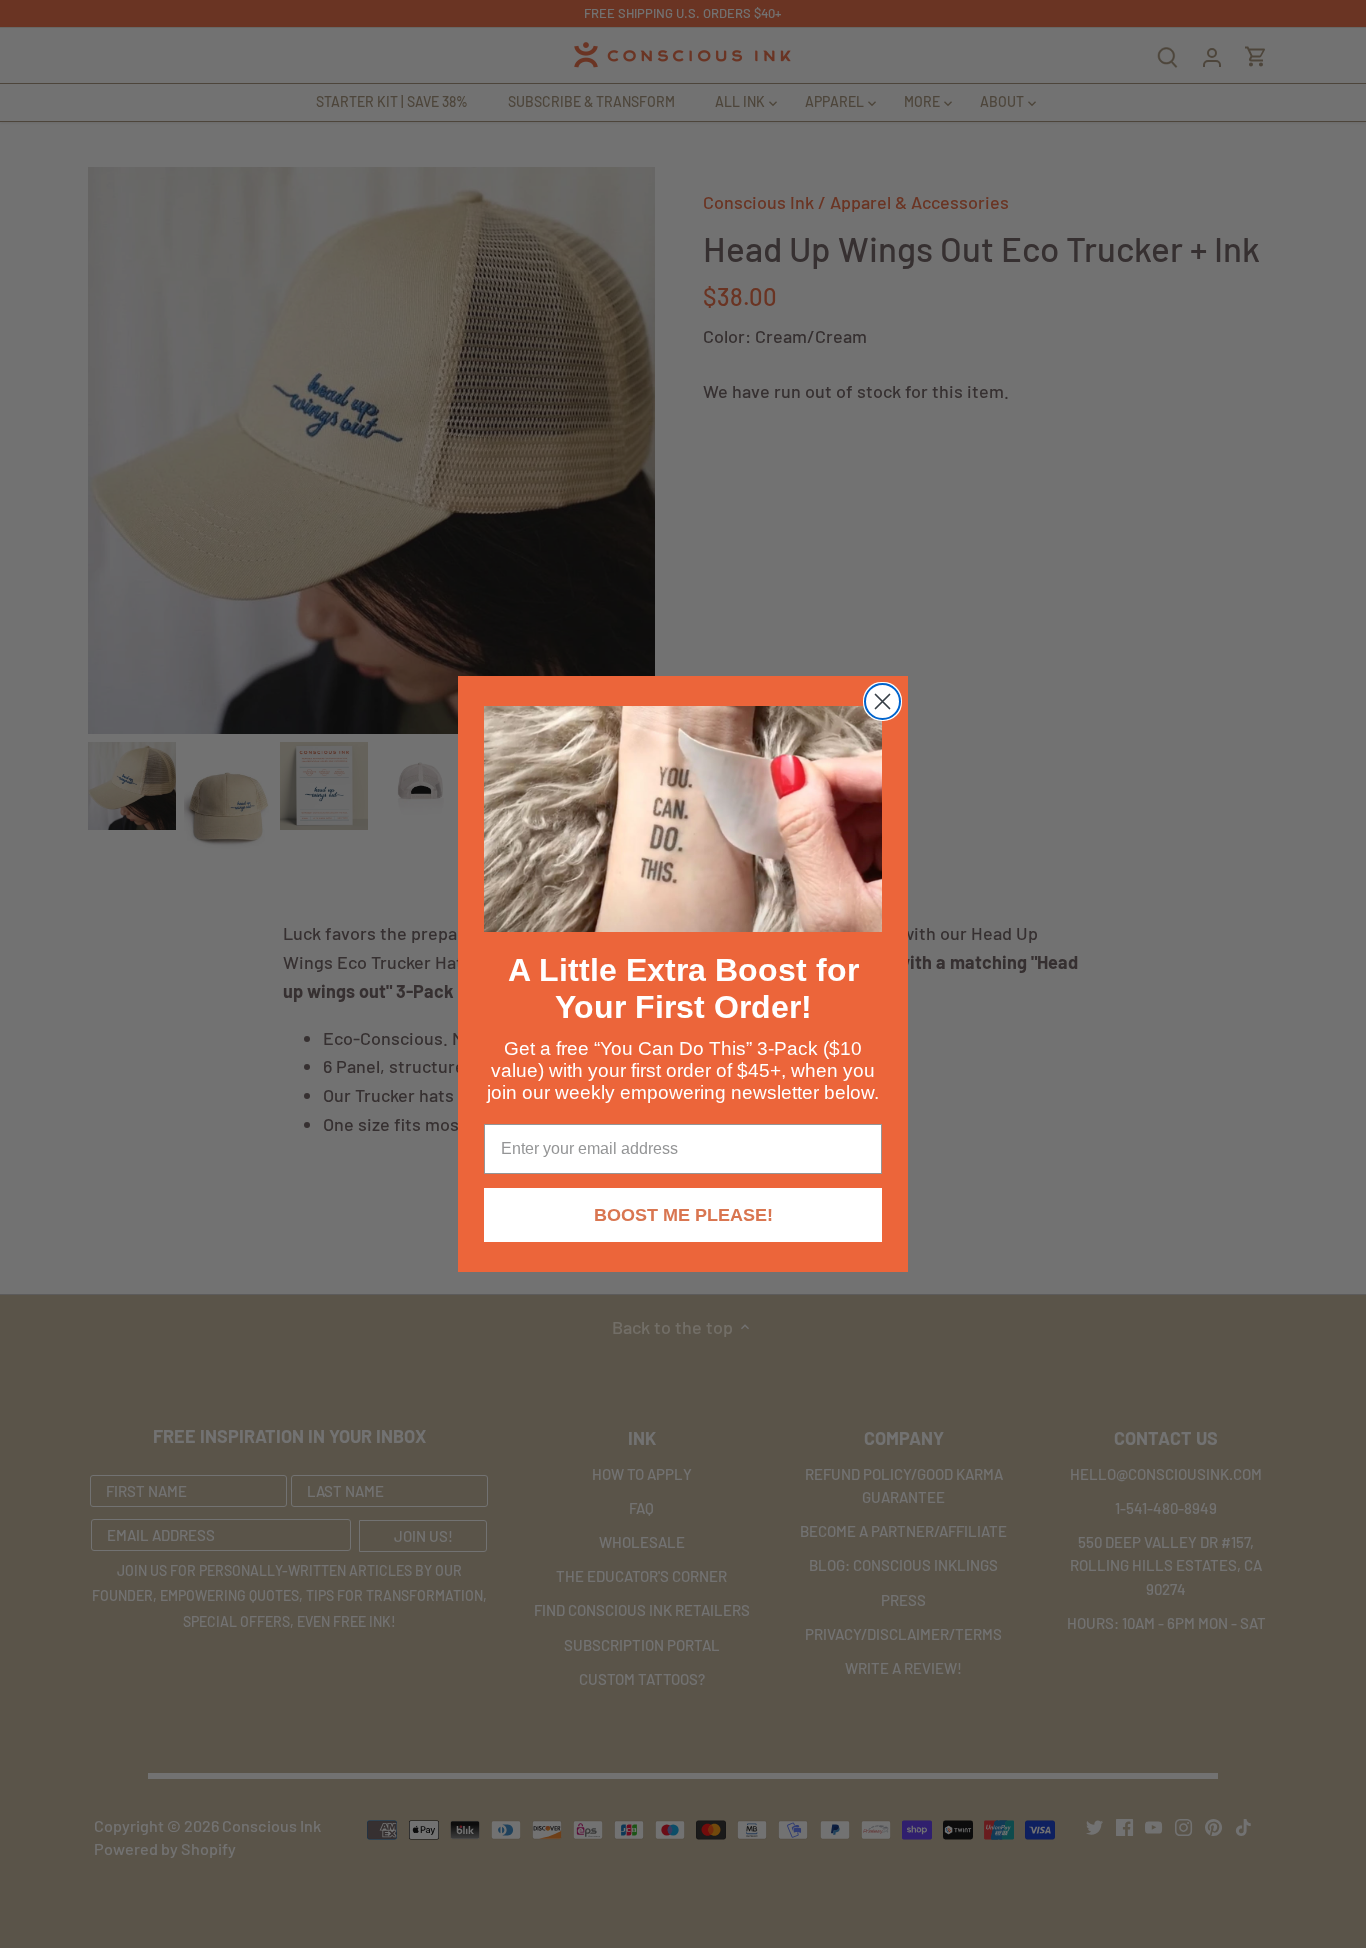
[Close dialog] (882, 701)
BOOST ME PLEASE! (683, 1215)
